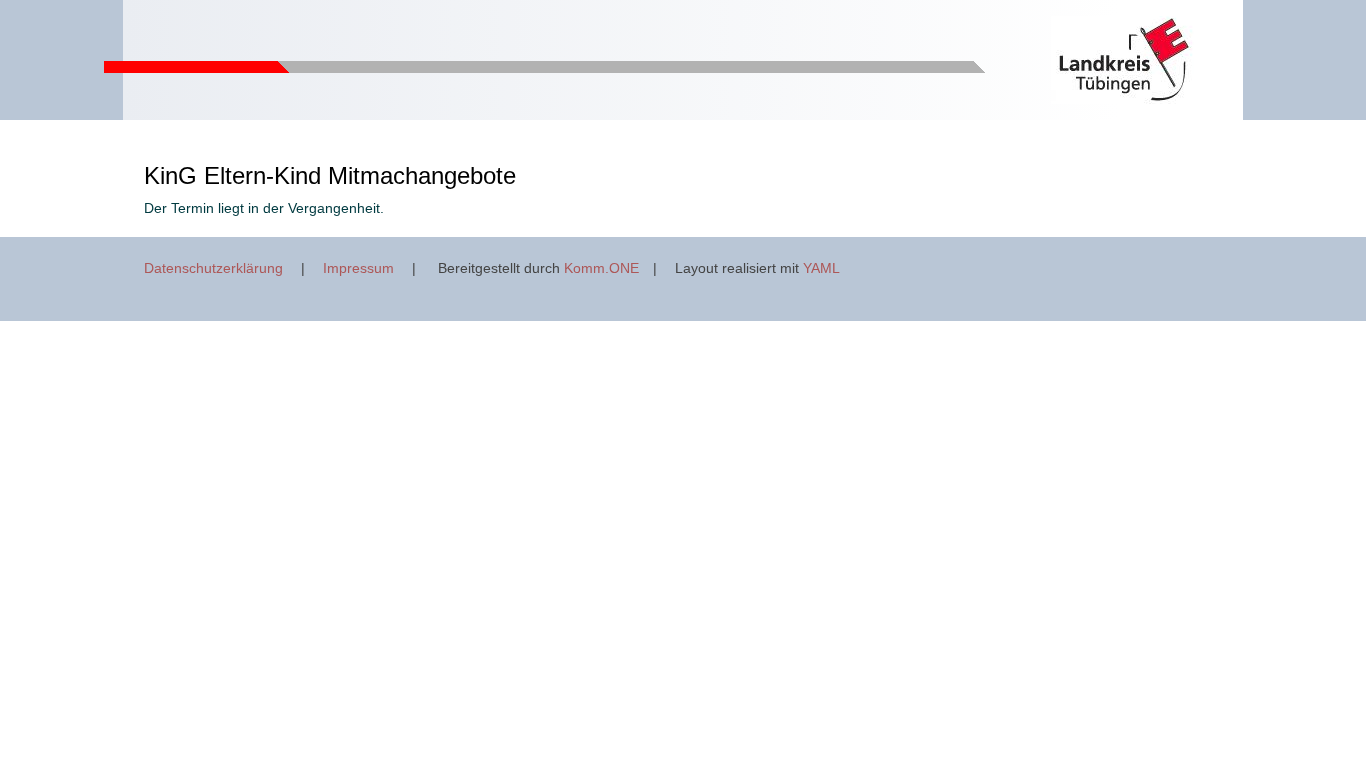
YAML (821, 268)
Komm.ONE (601, 268)
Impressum (358, 268)
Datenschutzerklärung (213, 268)
